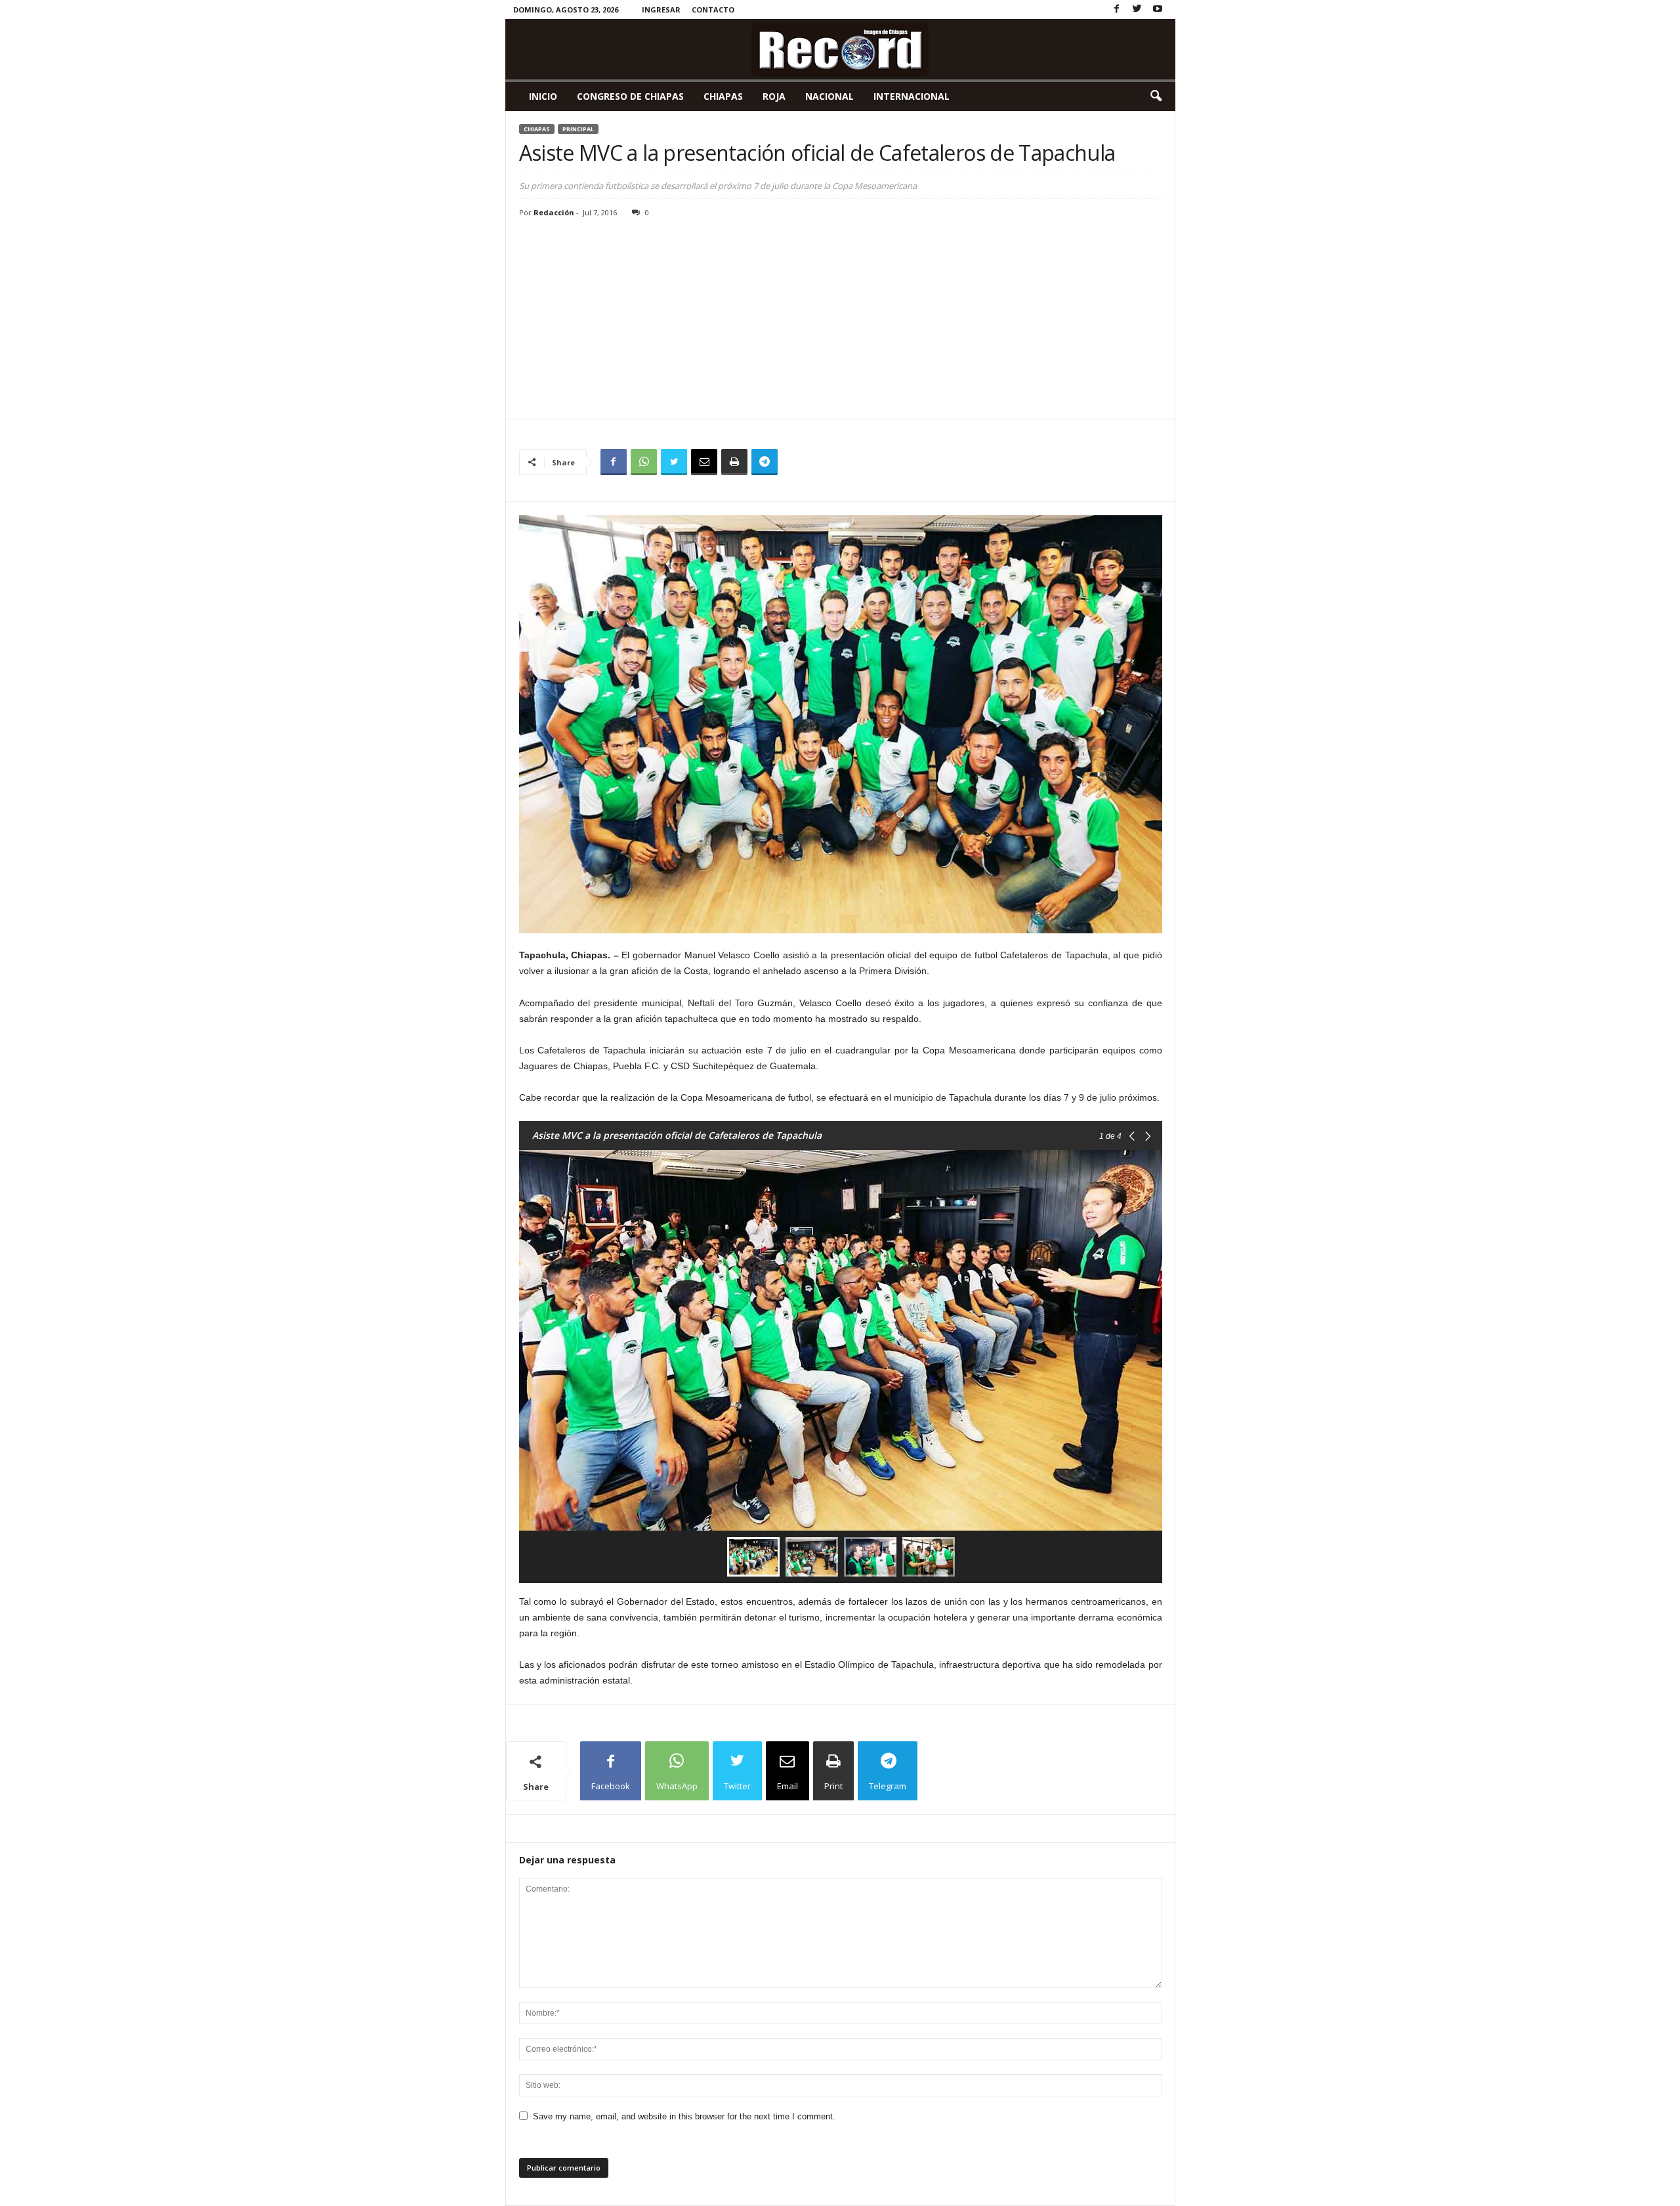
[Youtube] (1158, 10)
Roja (774, 96)
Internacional (912, 96)
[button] (1156, 96)
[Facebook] (1117, 10)
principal (578, 129)
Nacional (829, 96)
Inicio (543, 96)
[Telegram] (765, 462)
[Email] (704, 462)
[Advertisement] (841, 320)
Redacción (554, 212)
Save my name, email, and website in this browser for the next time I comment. (684, 2116)
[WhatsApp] (644, 462)
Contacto (713, 10)
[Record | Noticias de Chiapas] (840, 49)
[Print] (734, 462)
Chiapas (723, 96)
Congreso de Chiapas (630, 96)
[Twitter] (1137, 10)
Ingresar (661, 10)
